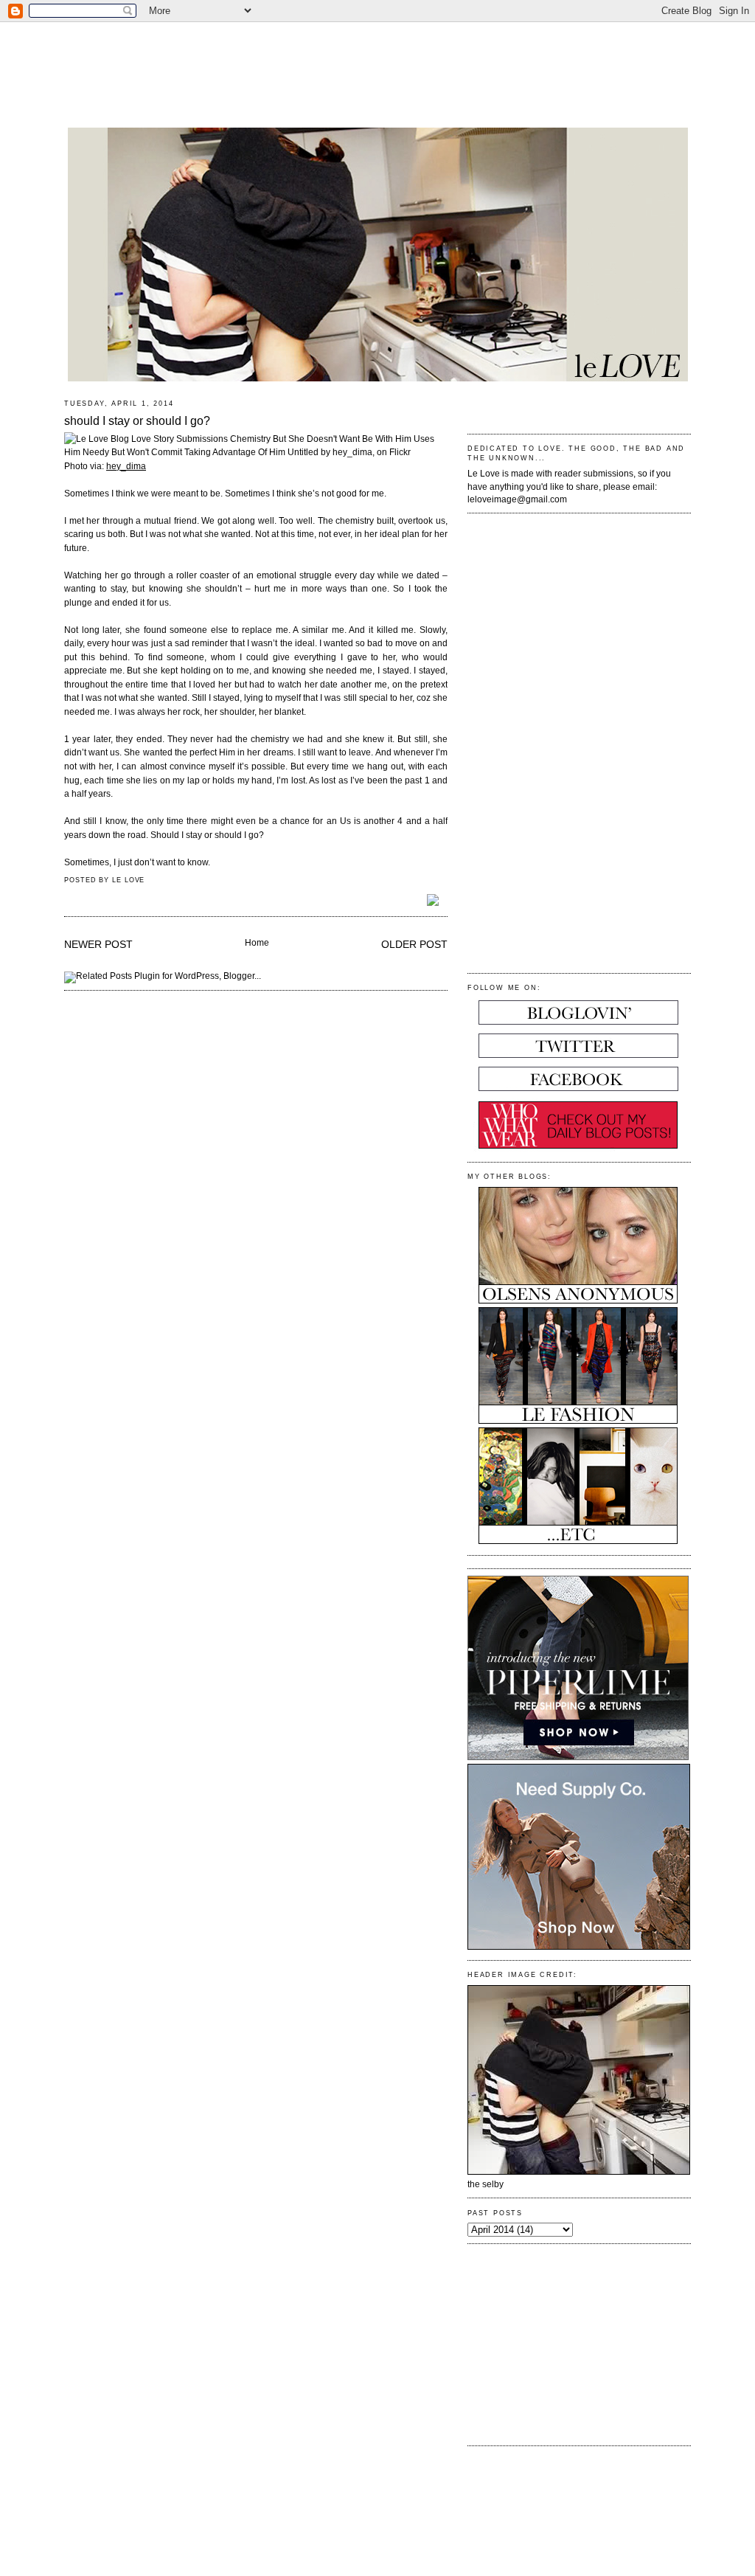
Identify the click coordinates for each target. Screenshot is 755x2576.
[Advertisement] (377, 66)
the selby (486, 2184)
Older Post (414, 944)
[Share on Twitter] (437, 901)
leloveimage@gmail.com (517, 499)
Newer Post (98, 944)
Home (257, 943)
